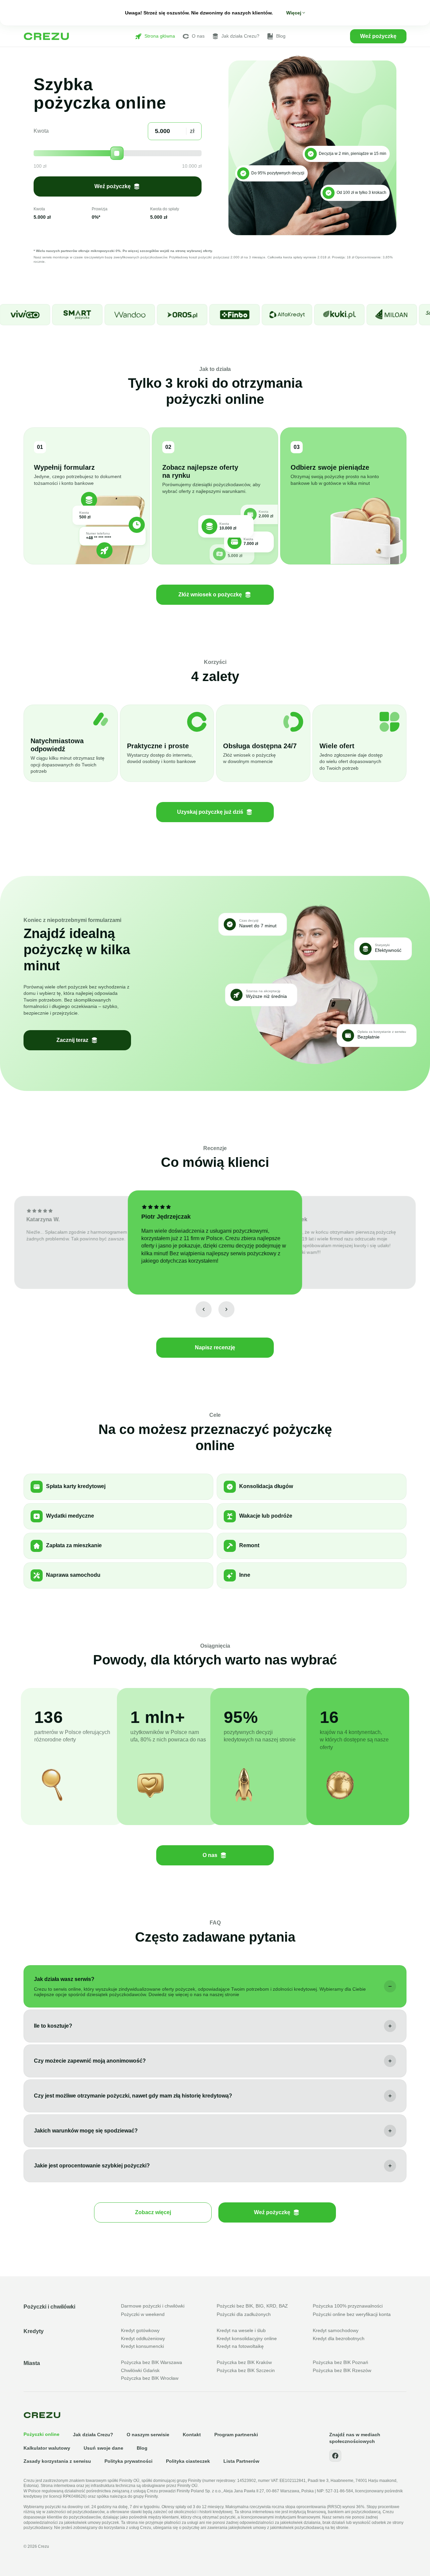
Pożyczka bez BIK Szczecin (246, 2370)
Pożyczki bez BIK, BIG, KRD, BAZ (252, 2306)
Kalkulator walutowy (47, 2448)
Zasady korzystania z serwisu (57, 2461)
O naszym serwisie (148, 2435)
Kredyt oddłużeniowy (143, 2338)
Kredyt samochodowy (336, 2330)
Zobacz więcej (153, 2212)
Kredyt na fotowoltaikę (240, 2346)
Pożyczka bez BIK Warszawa (152, 2362)
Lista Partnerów (241, 2461)
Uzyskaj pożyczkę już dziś (210, 812)
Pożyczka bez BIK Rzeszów (342, 2370)
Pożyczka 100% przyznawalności (348, 2306)
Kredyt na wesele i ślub (241, 2330)
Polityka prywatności (128, 2461)
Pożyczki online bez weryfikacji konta (352, 2314)
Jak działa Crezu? (240, 36)
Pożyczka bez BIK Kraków (244, 2362)
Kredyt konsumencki (142, 2346)
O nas (198, 36)
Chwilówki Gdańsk (140, 2370)
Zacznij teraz (72, 1040)
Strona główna (160, 36)
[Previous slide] (204, 1309)
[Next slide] (226, 1309)
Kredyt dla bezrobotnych (339, 2338)
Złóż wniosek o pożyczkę (210, 595)
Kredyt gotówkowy (140, 2330)
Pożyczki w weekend (143, 2314)
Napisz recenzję (215, 1347)
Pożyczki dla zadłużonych (244, 2314)
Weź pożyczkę (378, 36)
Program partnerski (236, 2435)
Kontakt (192, 2435)
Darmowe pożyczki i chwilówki (153, 2306)
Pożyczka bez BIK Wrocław (150, 2378)
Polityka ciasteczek (188, 2461)
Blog (281, 36)
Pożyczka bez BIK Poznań (340, 2362)
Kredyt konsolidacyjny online (247, 2338)
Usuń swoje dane (103, 2448)
